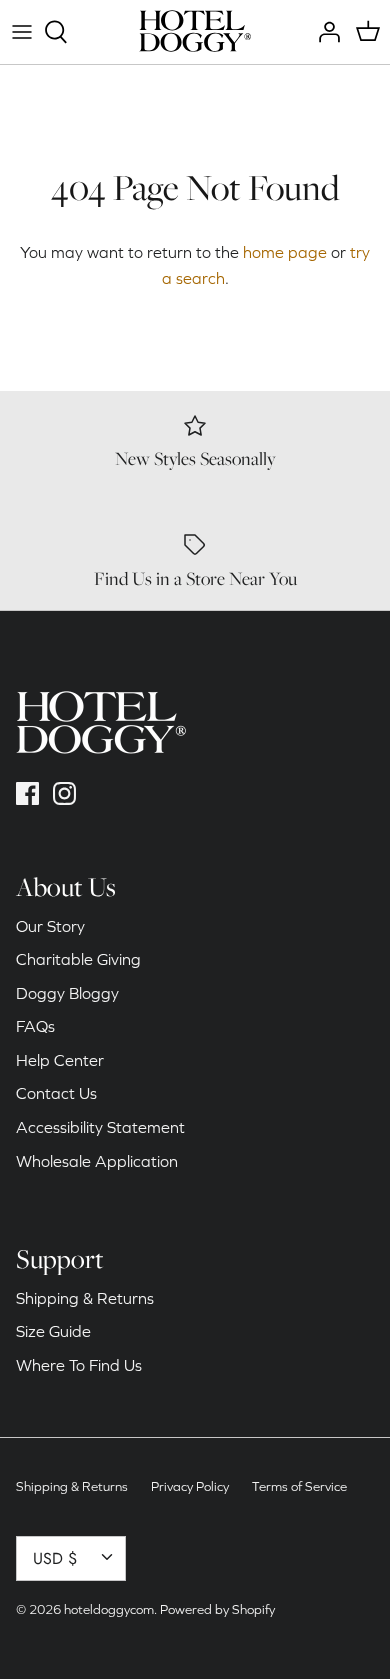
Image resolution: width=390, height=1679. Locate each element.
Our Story (50, 926)
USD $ (55, 1558)
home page (285, 252)
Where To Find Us (79, 1365)
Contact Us (56, 1093)
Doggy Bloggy (67, 993)
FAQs (35, 1026)
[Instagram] (64, 793)
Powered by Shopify (217, 1609)
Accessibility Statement (100, 1127)
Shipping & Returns (85, 1298)
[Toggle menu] (22, 32)
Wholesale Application (97, 1161)
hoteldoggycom (109, 1609)
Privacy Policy (190, 1486)
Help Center (60, 1060)
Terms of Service (299, 1486)
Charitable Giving (78, 959)
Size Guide (53, 1331)
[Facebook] (27, 793)
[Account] (324, 32)
